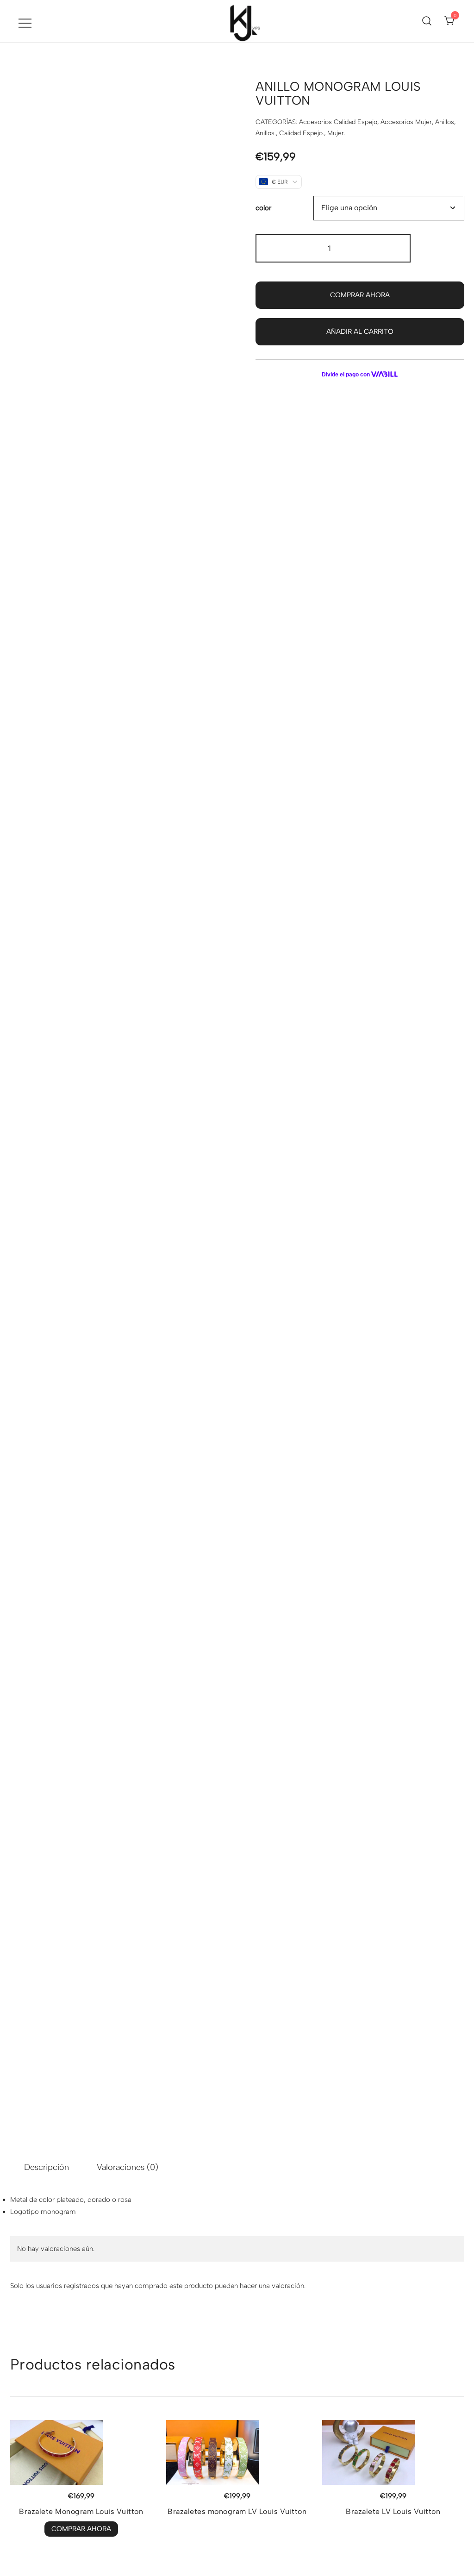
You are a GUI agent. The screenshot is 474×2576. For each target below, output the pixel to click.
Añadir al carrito (360, 331)
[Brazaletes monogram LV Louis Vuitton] (237, 2452)
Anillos (445, 122)
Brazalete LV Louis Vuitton (393, 2511)
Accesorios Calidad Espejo (338, 122)
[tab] (47, 2167)
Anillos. (266, 133)
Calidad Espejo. (302, 133)
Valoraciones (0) (128, 2167)
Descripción (47, 2167)
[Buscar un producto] (427, 21)
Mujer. (336, 133)
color (263, 208)
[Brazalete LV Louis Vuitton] (393, 2452)
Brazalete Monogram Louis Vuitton (81, 2511)
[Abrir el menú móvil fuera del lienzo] (25, 23)
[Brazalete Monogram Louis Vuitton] (81, 2452)
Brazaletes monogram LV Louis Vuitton (237, 2511)
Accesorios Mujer (406, 122)
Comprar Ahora (360, 295)
